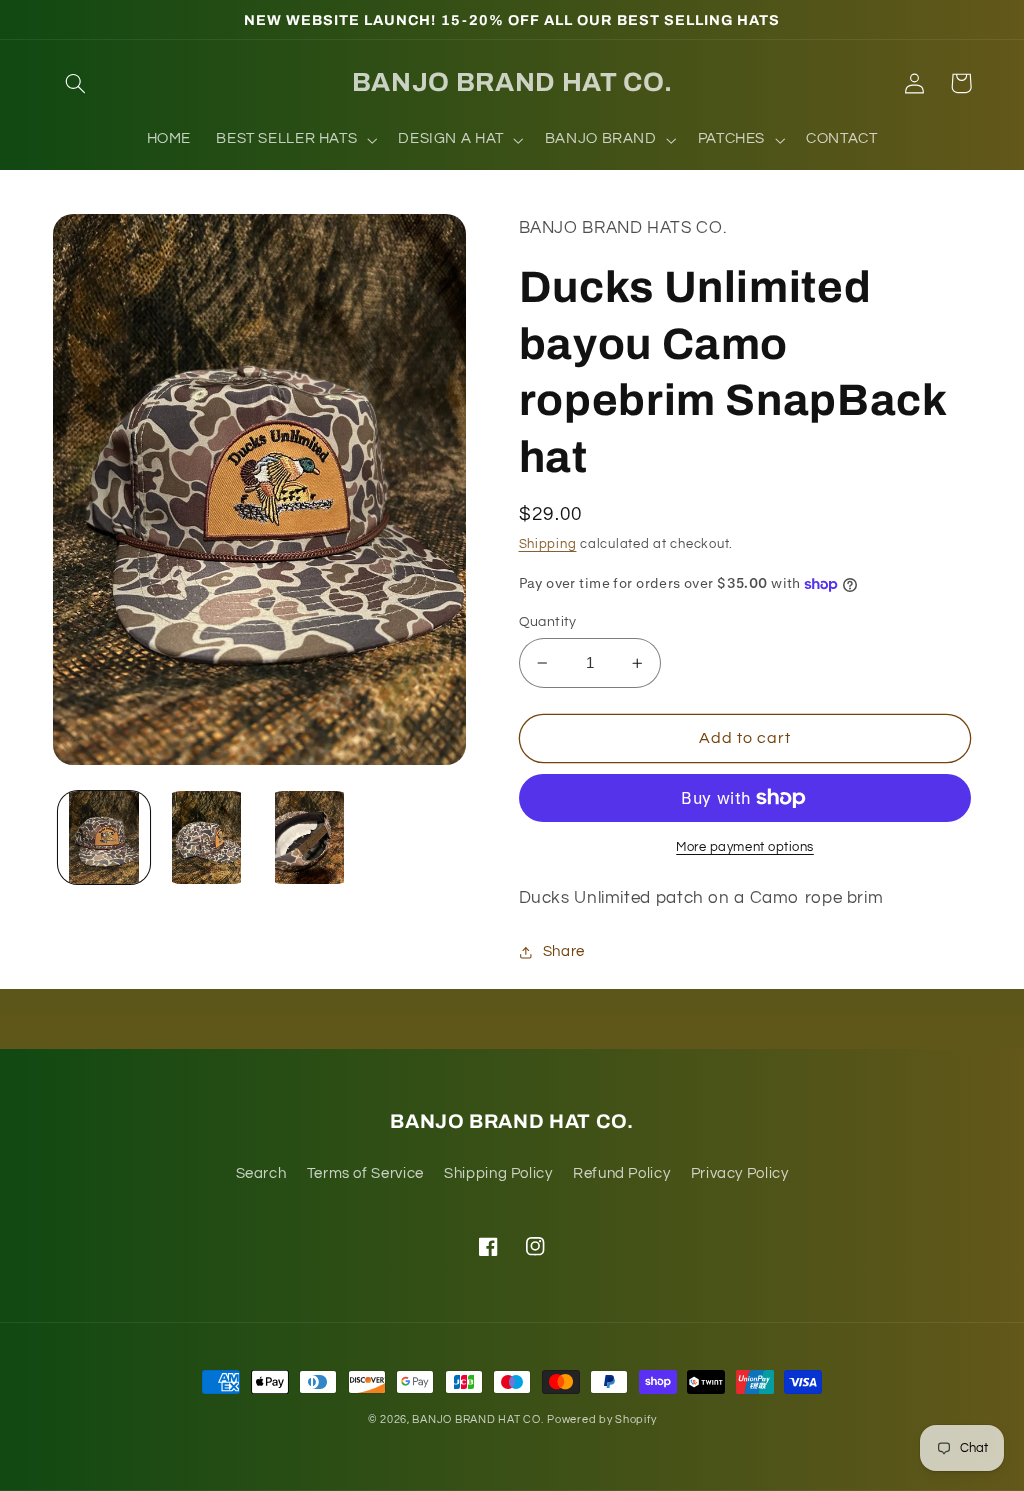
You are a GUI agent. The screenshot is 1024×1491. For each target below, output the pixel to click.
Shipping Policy (498, 1173)
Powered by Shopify (601, 1419)
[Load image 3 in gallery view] (309, 837)
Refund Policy (621, 1173)
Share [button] (564, 951)
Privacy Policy (740, 1173)
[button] (76, 83)
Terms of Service (365, 1173)
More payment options (745, 847)
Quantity (548, 622)
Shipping (548, 544)
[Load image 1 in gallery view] (104, 837)
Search (261, 1173)
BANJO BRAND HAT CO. (477, 1419)
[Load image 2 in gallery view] (207, 837)
